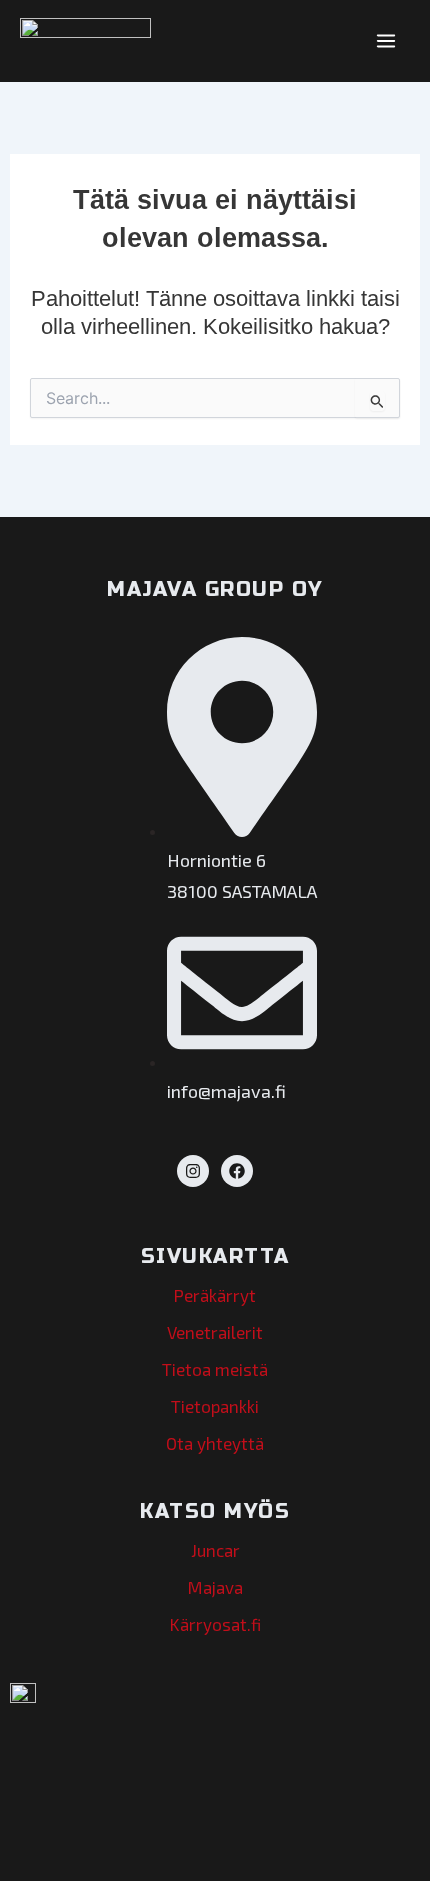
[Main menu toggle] (386, 40)
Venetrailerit (215, 1332)
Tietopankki (215, 1406)
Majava (215, 1587)
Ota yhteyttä (215, 1443)
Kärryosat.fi (215, 1624)
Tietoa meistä (215, 1369)
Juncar (215, 1550)
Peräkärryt (215, 1295)
